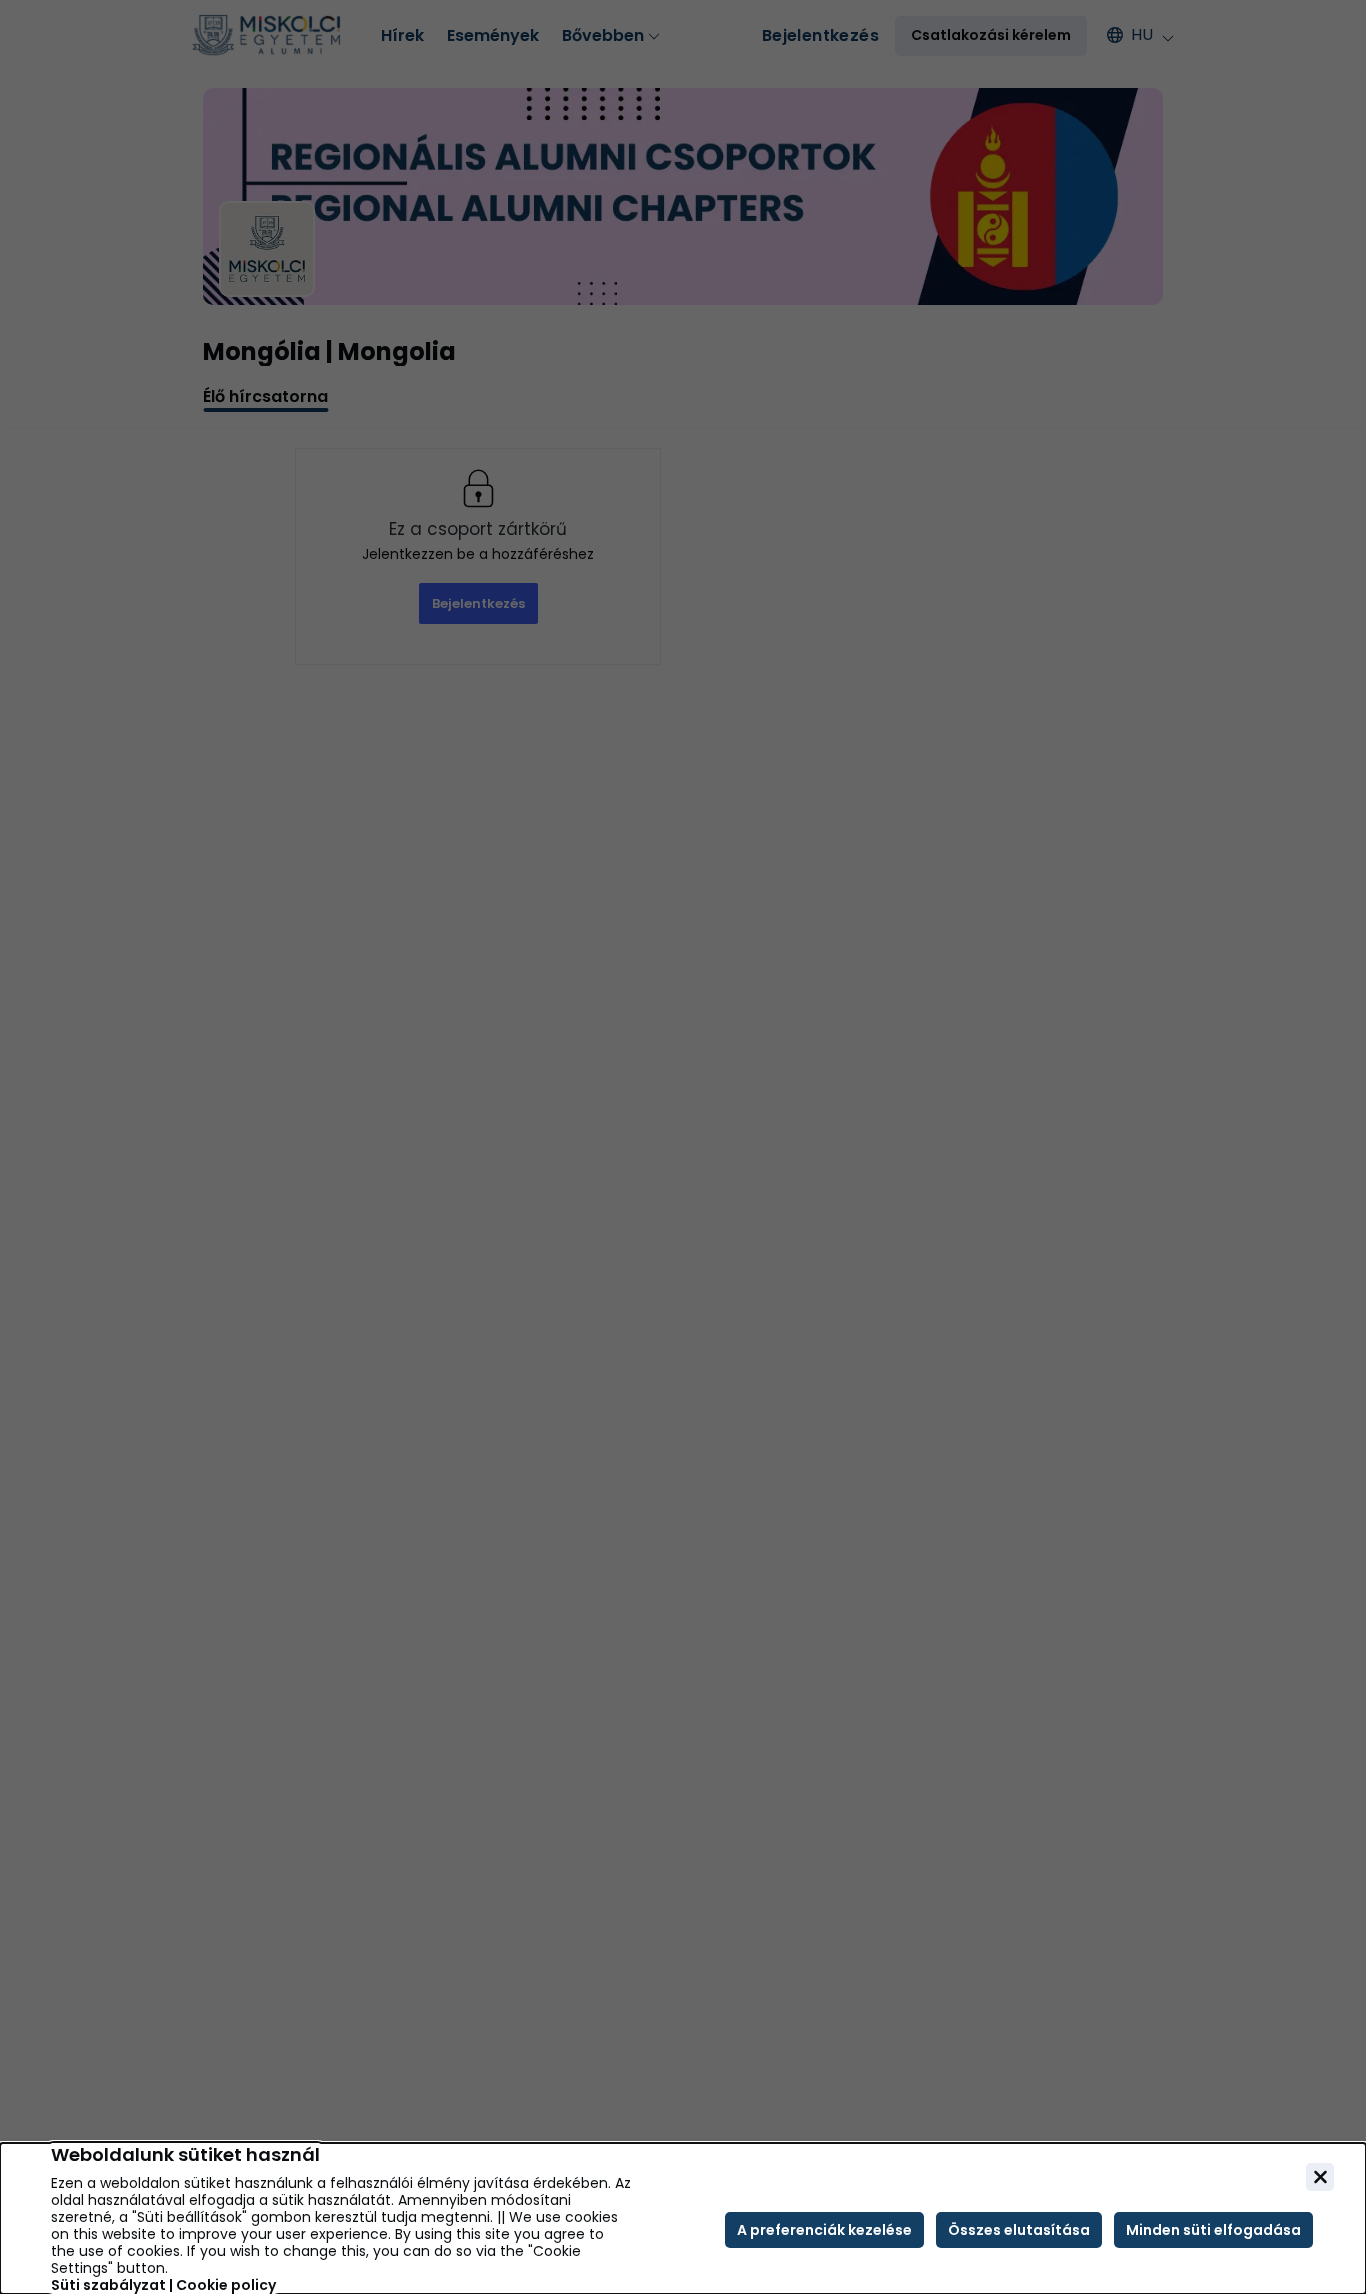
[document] (683, 2218)
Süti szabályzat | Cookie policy (163, 2285)
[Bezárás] (1320, 2177)
